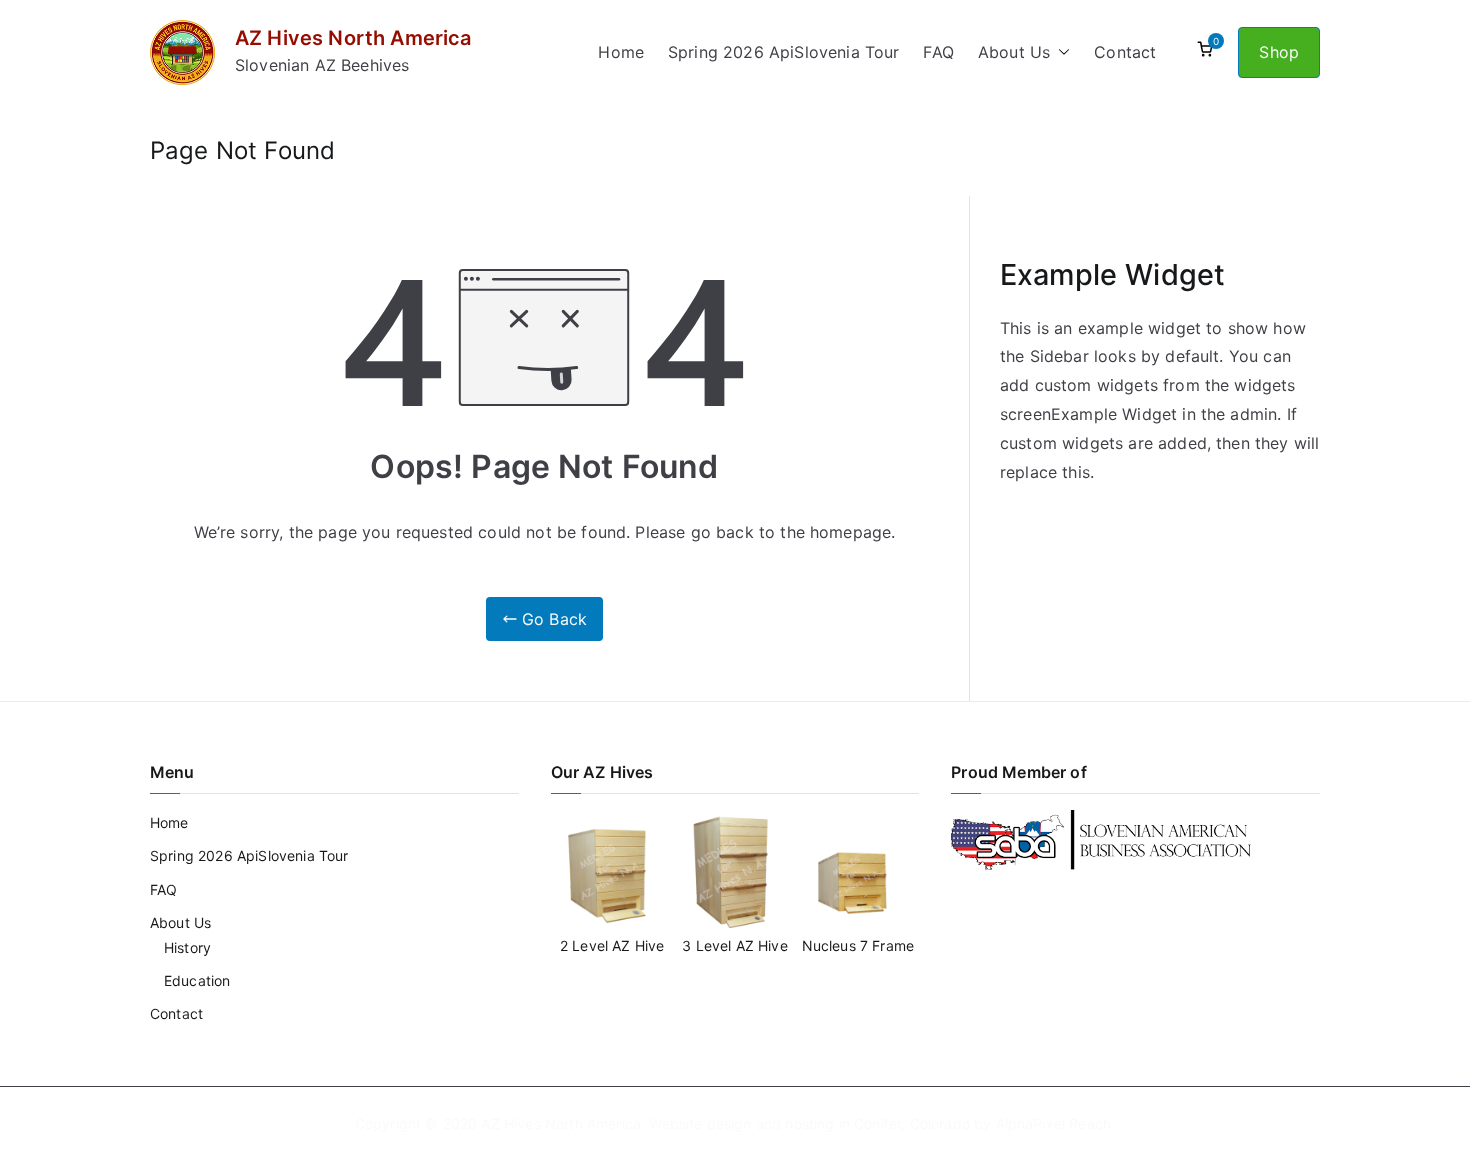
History (187, 947)
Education (197, 980)
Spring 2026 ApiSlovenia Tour (783, 52)
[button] (1060, 52)
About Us (1014, 52)
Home (621, 52)
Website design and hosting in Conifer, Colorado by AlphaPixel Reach (880, 1123)
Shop (1279, 52)
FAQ (938, 52)
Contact (1125, 52)
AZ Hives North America (353, 38)
